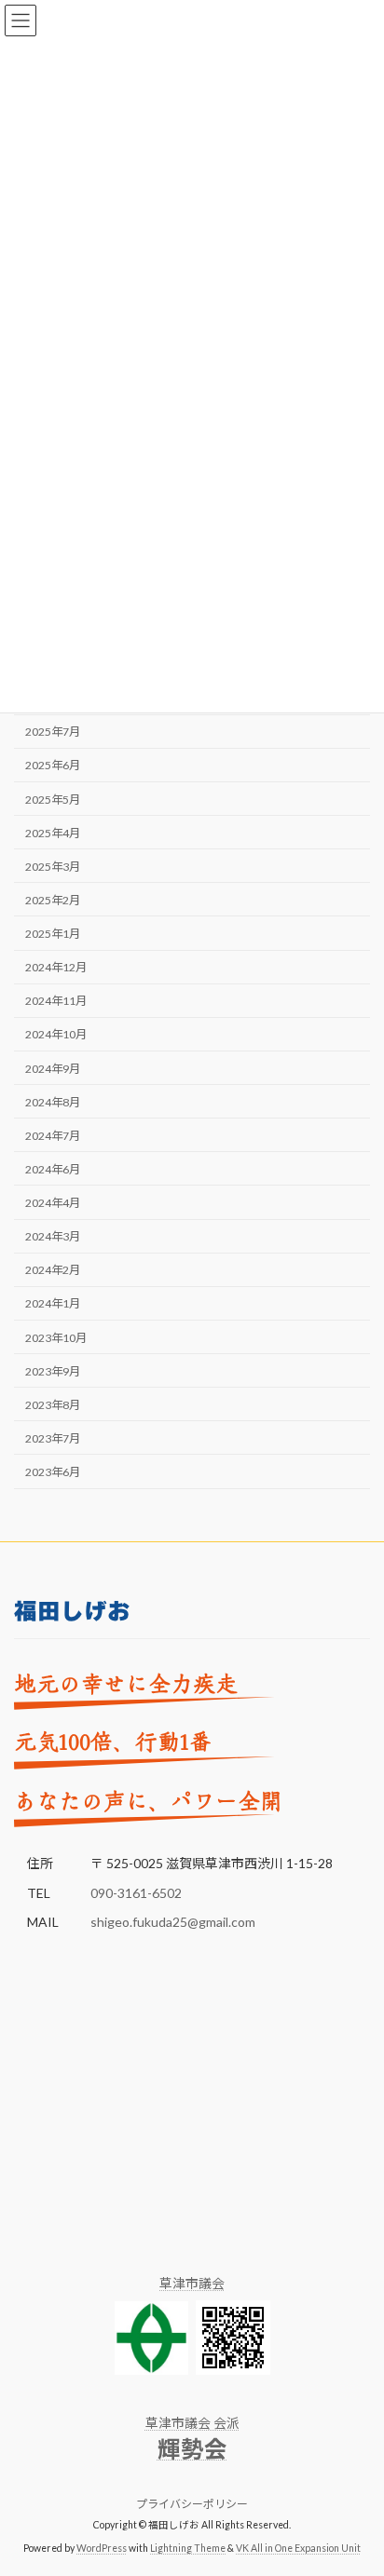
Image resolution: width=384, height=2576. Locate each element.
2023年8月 (53, 1405)
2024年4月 (53, 1203)
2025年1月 (53, 934)
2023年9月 (53, 1371)
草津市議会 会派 (192, 2423)
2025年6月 (53, 766)
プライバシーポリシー (192, 2504)
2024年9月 (53, 1069)
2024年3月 (53, 1237)
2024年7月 (53, 1136)
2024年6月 (53, 1169)
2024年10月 (56, 1035)
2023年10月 (56, 1338)
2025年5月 (53, 800)
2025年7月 (53, 732)
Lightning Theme (188, 2548)
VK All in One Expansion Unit (298, 2548)
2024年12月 (56, 968)
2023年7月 (53, 1438)
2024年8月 (53, 1102)
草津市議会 (192, 2283)
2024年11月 (56, 1002)
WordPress (102, 2548)
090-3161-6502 (136, 1893)
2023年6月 (53, 1472)
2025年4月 (53, 833)
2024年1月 (53, 1304)
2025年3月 (53, 867)
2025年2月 (53, 900)
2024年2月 (53, 1271)
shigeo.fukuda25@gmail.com (173, 1922)
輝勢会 (192, 2449)
